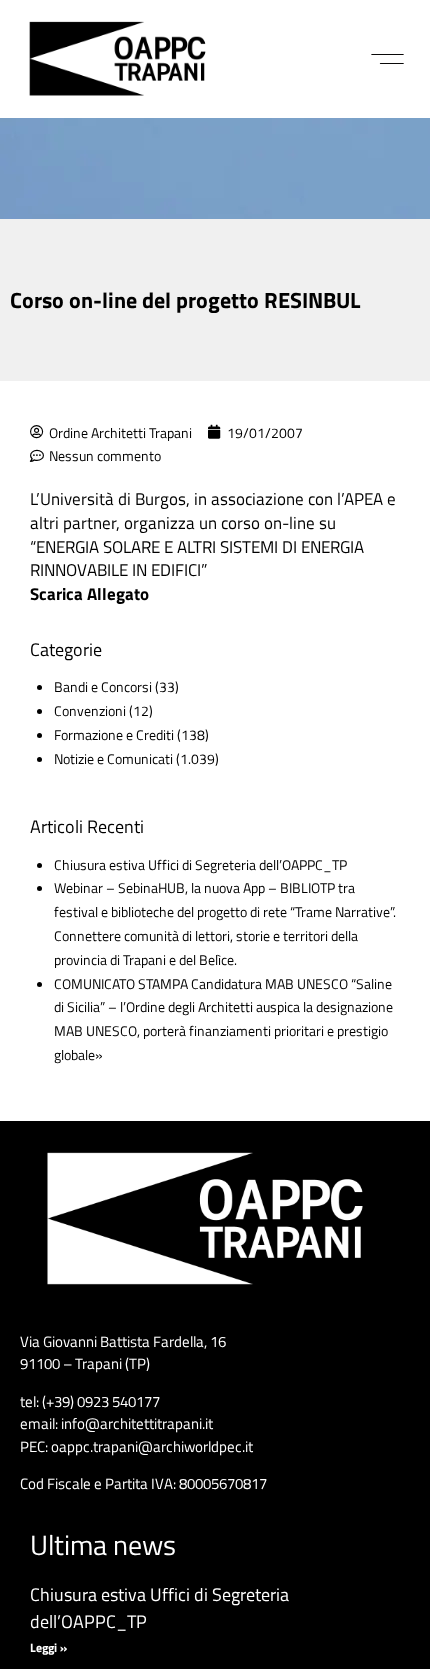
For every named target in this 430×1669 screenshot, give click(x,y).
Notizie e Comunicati (113, 758)
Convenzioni (90, 710)
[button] (387, 59)
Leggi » (48, 1647)
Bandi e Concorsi (103, 686)
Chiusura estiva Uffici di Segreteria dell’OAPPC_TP (200, 864)
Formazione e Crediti (114, 734)
